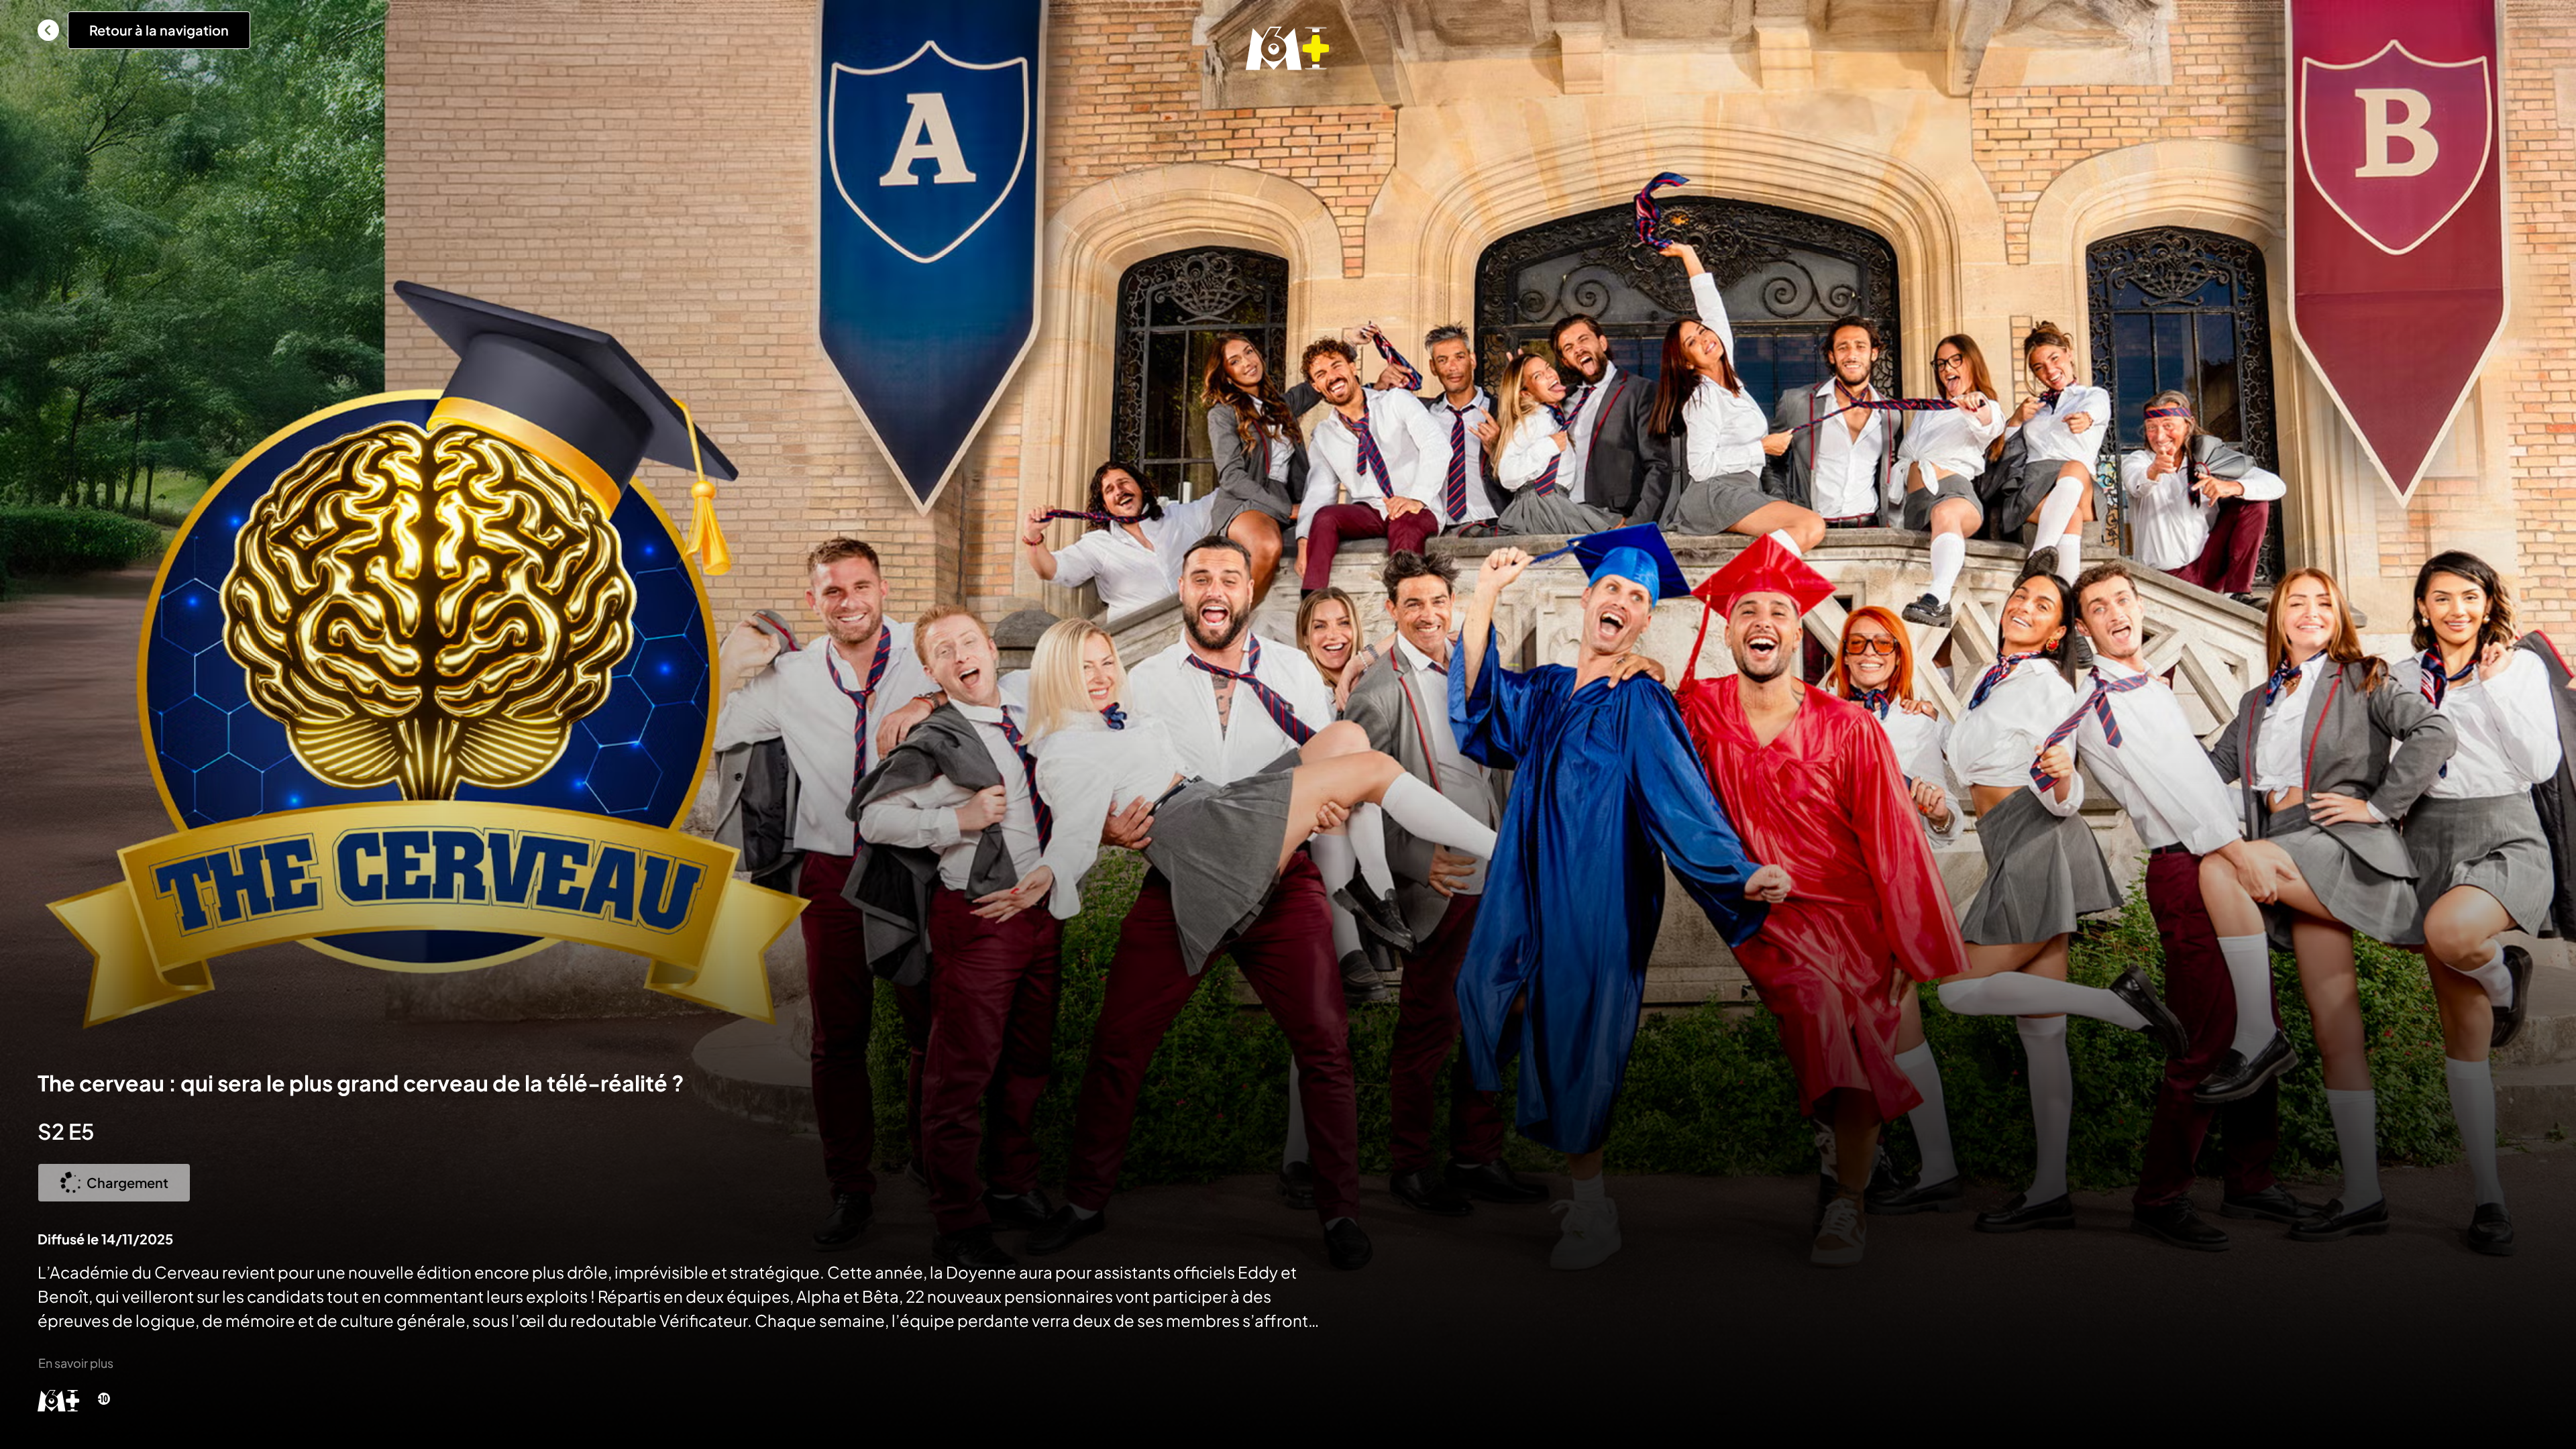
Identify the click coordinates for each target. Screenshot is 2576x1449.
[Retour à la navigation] (48, 30)
